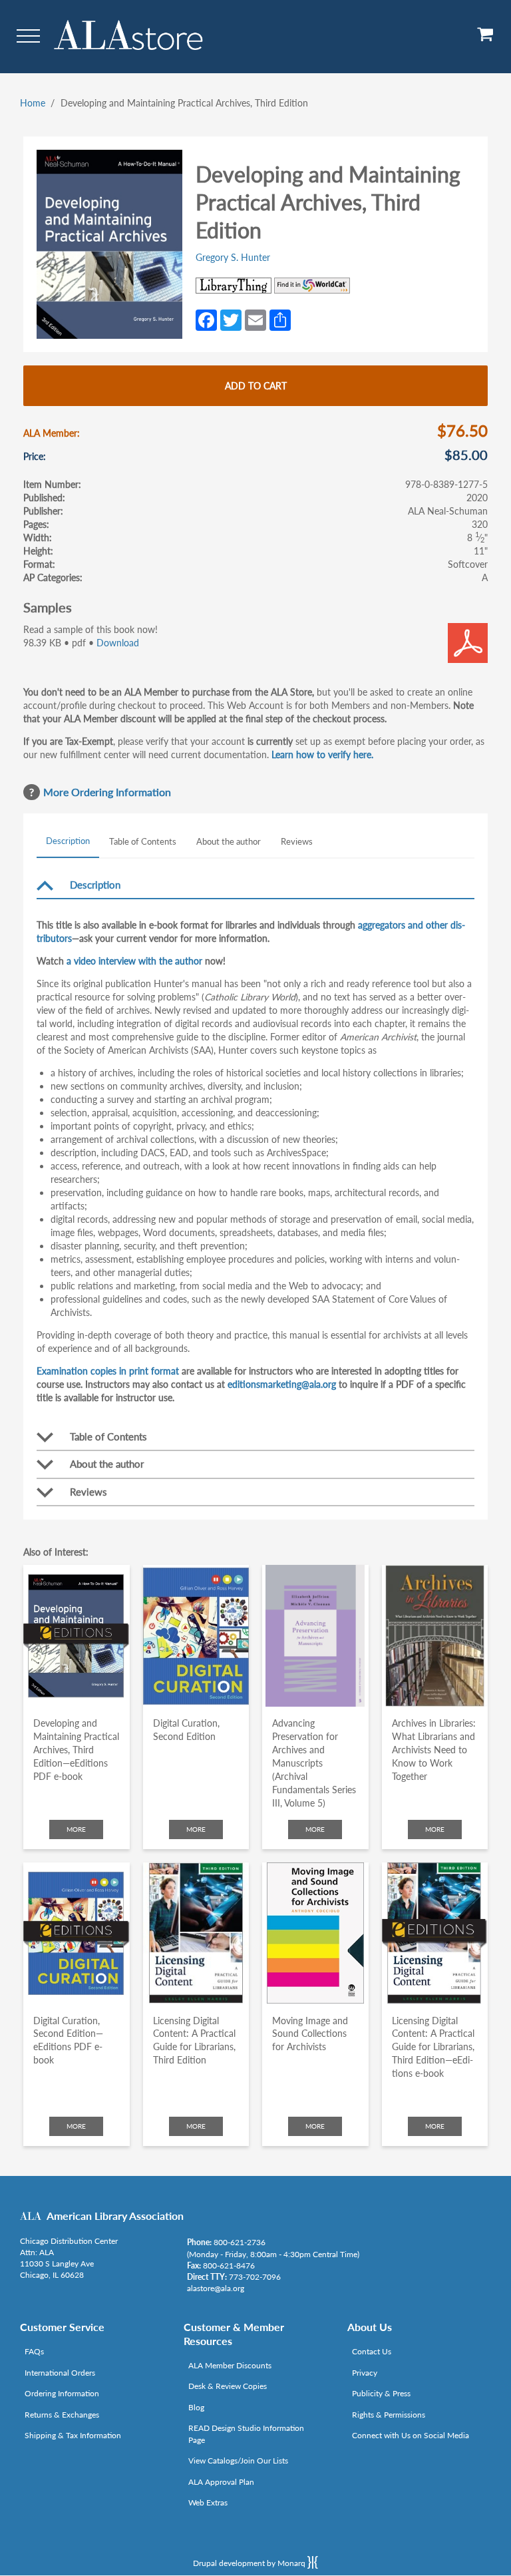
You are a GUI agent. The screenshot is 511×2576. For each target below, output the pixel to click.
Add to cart (256, 386)
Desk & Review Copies (228, 2386)
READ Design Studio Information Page (246, 2434)
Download (118, 643)
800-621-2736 (240, 2242)
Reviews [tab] (297, 841)
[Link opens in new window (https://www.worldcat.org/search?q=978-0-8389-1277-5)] (312, 286)
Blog (196, 2407)
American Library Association (115, 2216)
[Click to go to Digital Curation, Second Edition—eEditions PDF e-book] (77, 1933)
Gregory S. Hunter (233, 257)
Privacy (365, 2373)
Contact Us (372, 2351)
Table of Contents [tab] (143, 841)
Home (33, 103)
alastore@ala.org (216, 2288)
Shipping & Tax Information (73, 2435)
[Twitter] (231, 319)
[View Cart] (486, 39)
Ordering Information (62, 2393)
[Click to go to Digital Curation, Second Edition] (196, 1636)
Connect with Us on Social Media (411, 2435)
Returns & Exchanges (62, 2415)
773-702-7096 (255, 2277)
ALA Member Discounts (230, 2365)
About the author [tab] (229, 841)
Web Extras (208, 2502)
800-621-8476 (229, 2265)
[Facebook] (206, 319)
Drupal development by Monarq (250, 2563)
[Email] (255, 319)
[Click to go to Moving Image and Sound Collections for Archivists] (315, 1933)
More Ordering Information (107, 792)
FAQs (34, 2351)
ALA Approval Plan (221, 2482)
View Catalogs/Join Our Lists (238, 2461)
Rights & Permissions (389, 2415)
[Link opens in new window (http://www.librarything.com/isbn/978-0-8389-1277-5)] (234, 286)
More (76, 1829)
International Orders (60, 2373)
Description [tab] (68, 841)
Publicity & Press (381, 2393)
